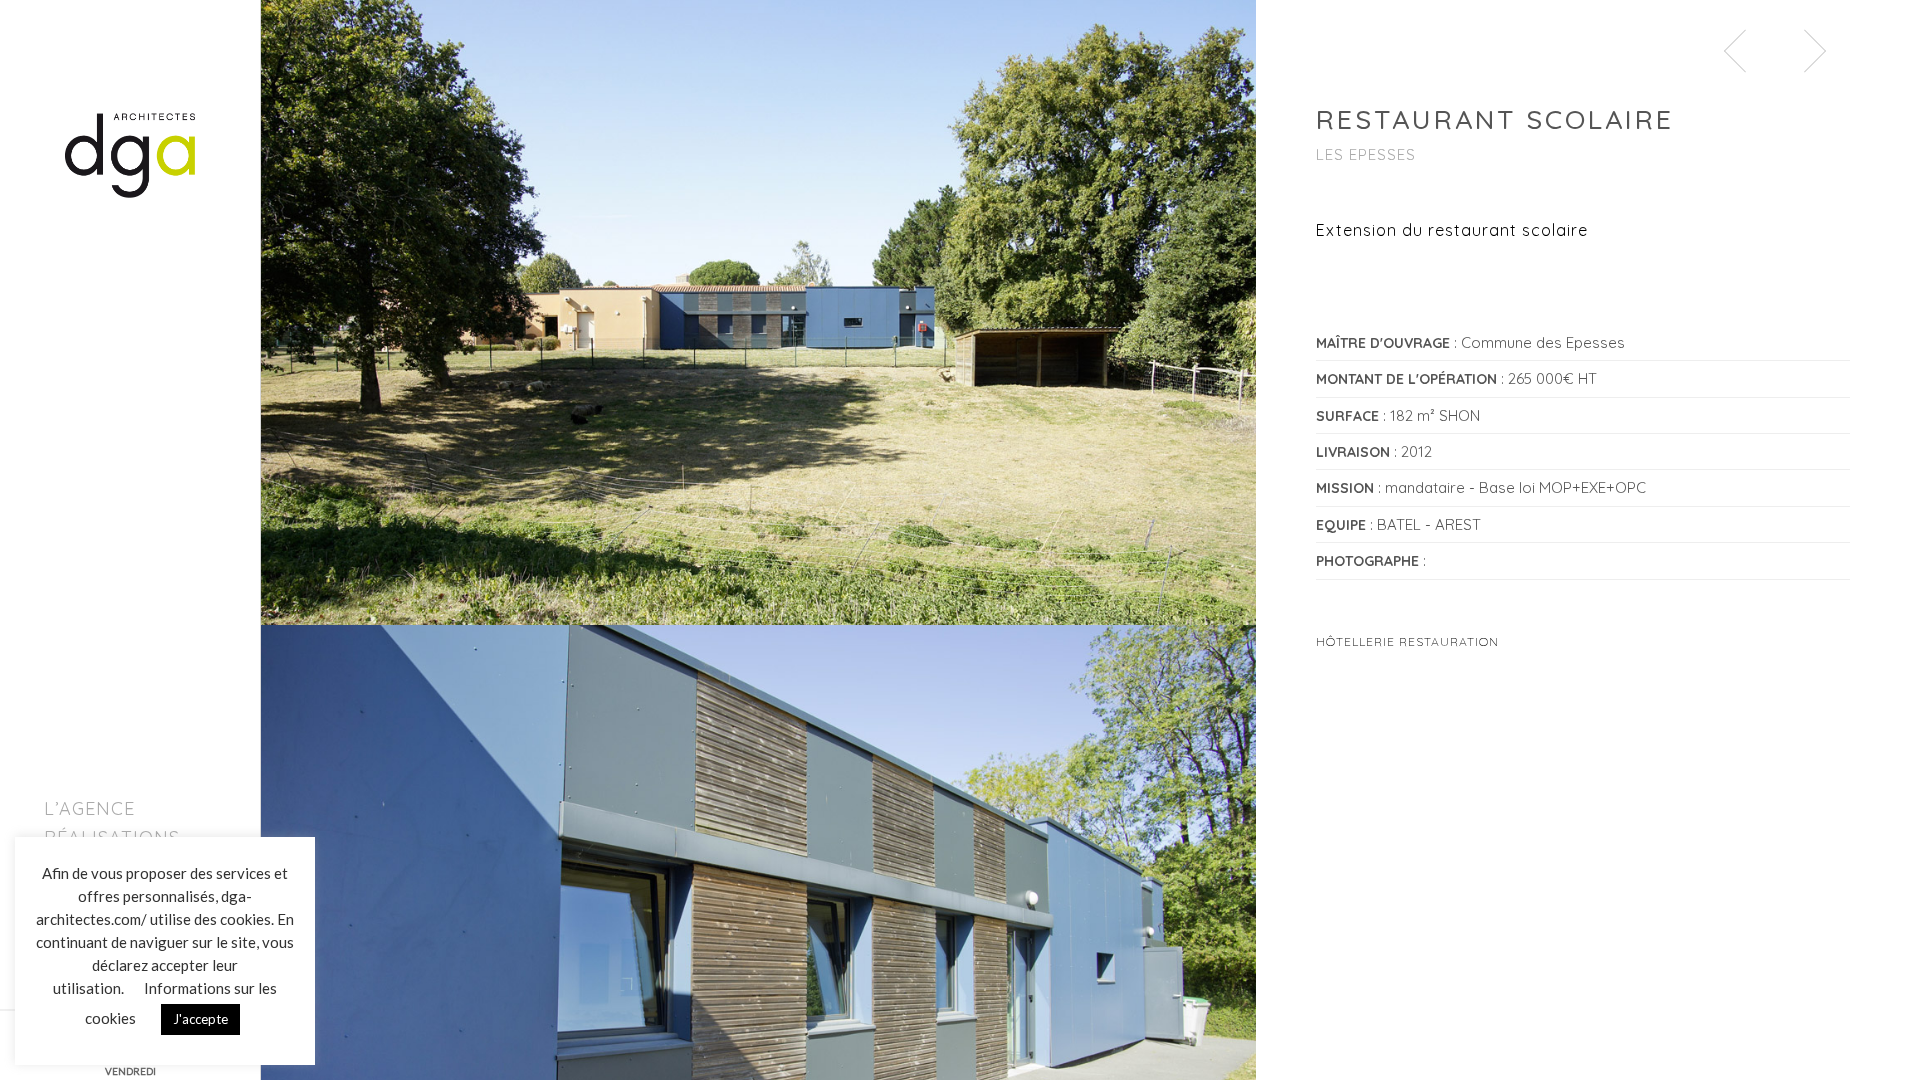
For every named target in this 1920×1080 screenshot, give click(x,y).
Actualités (102, 867)
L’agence (89, 808)
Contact (90, 897)
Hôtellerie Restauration (1407, 641)
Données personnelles (173, 1040)
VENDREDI (130, 1071)
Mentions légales (76, 1040)
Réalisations (112, 837)
